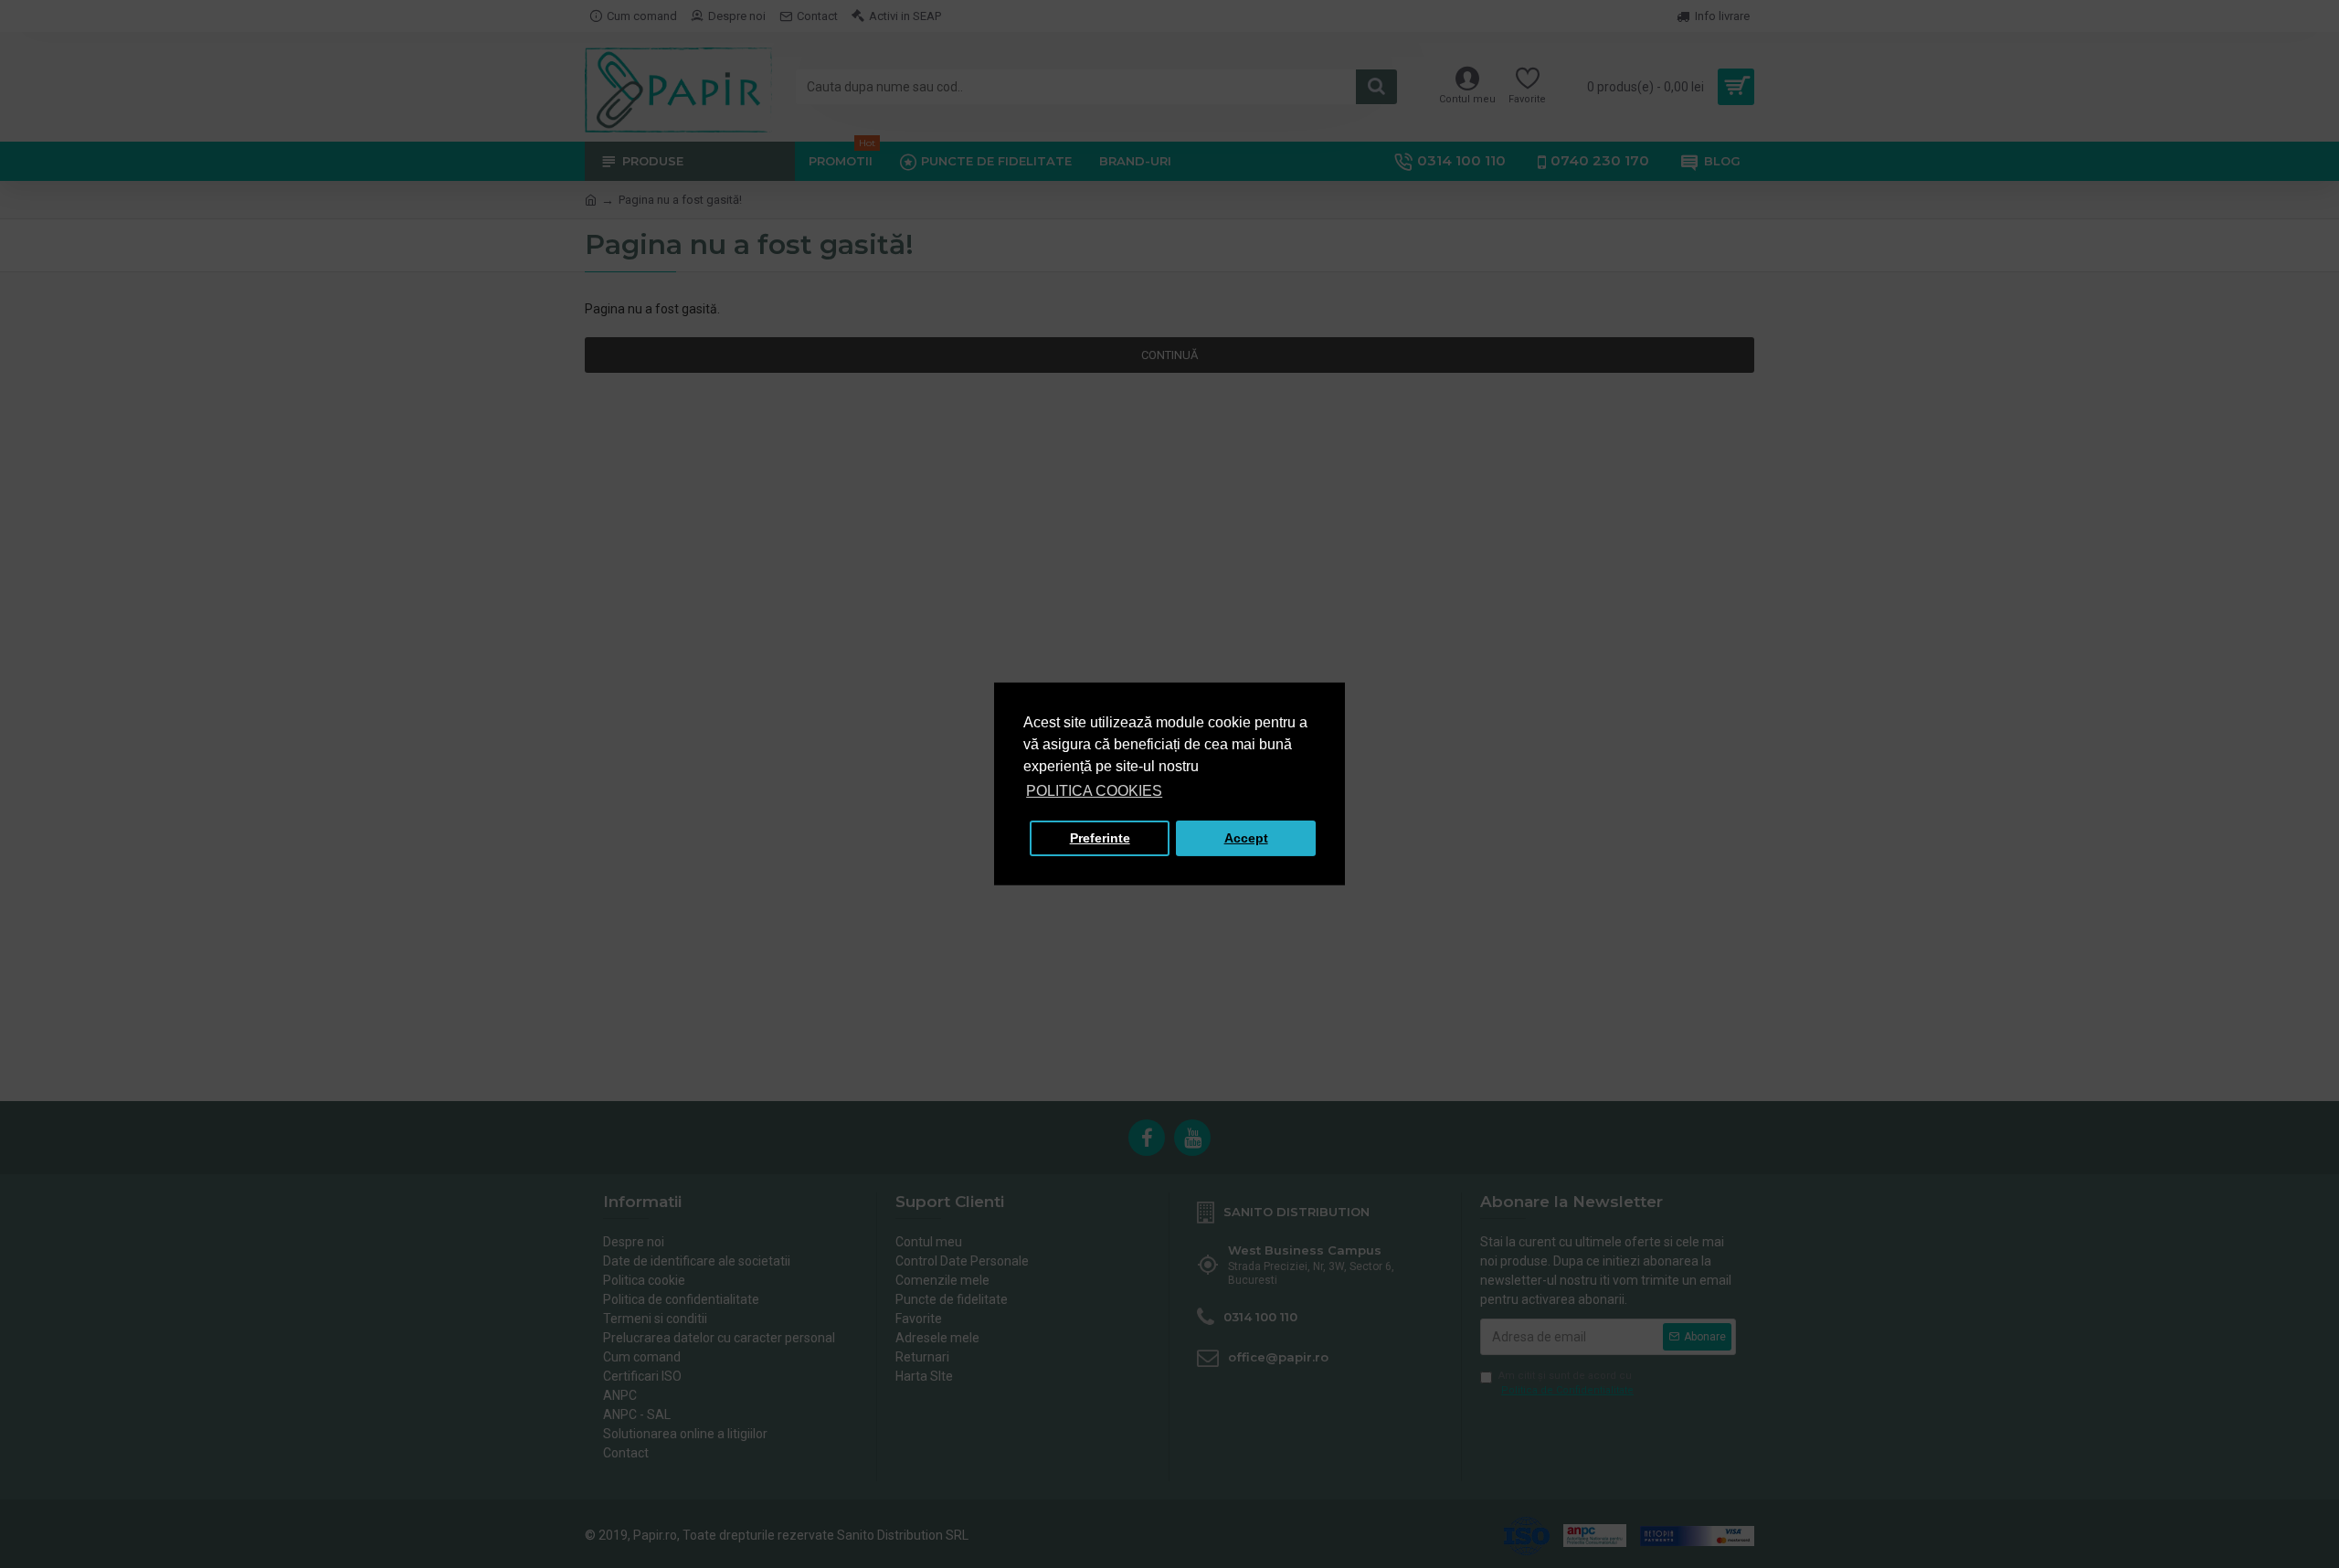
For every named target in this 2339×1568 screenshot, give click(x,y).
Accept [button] (1246, 838)
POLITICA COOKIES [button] (1094, 791)
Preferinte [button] (1100, 838)
